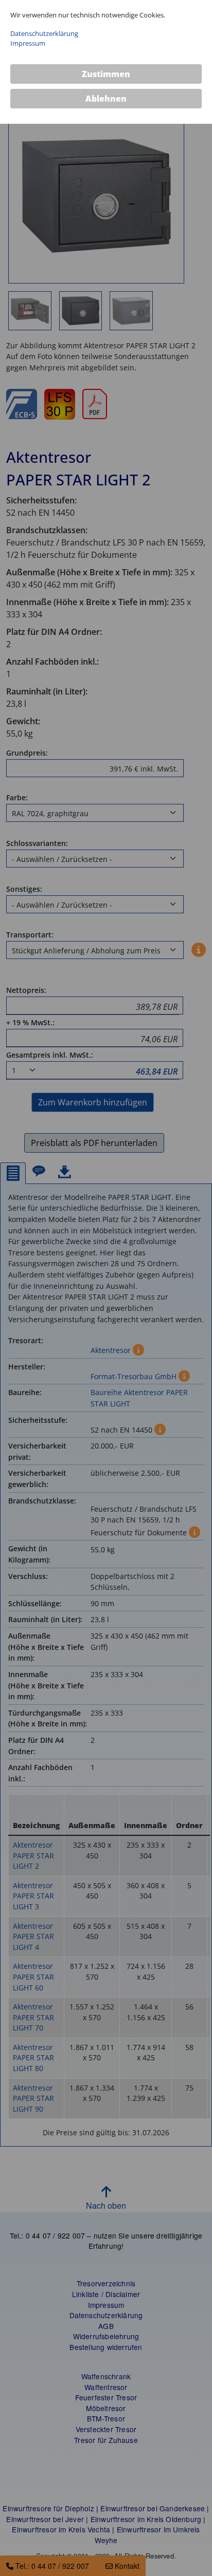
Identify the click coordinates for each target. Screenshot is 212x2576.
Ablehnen (106, 99)
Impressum (28, 43)
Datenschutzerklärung (44, 33)
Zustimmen (106, 74)
